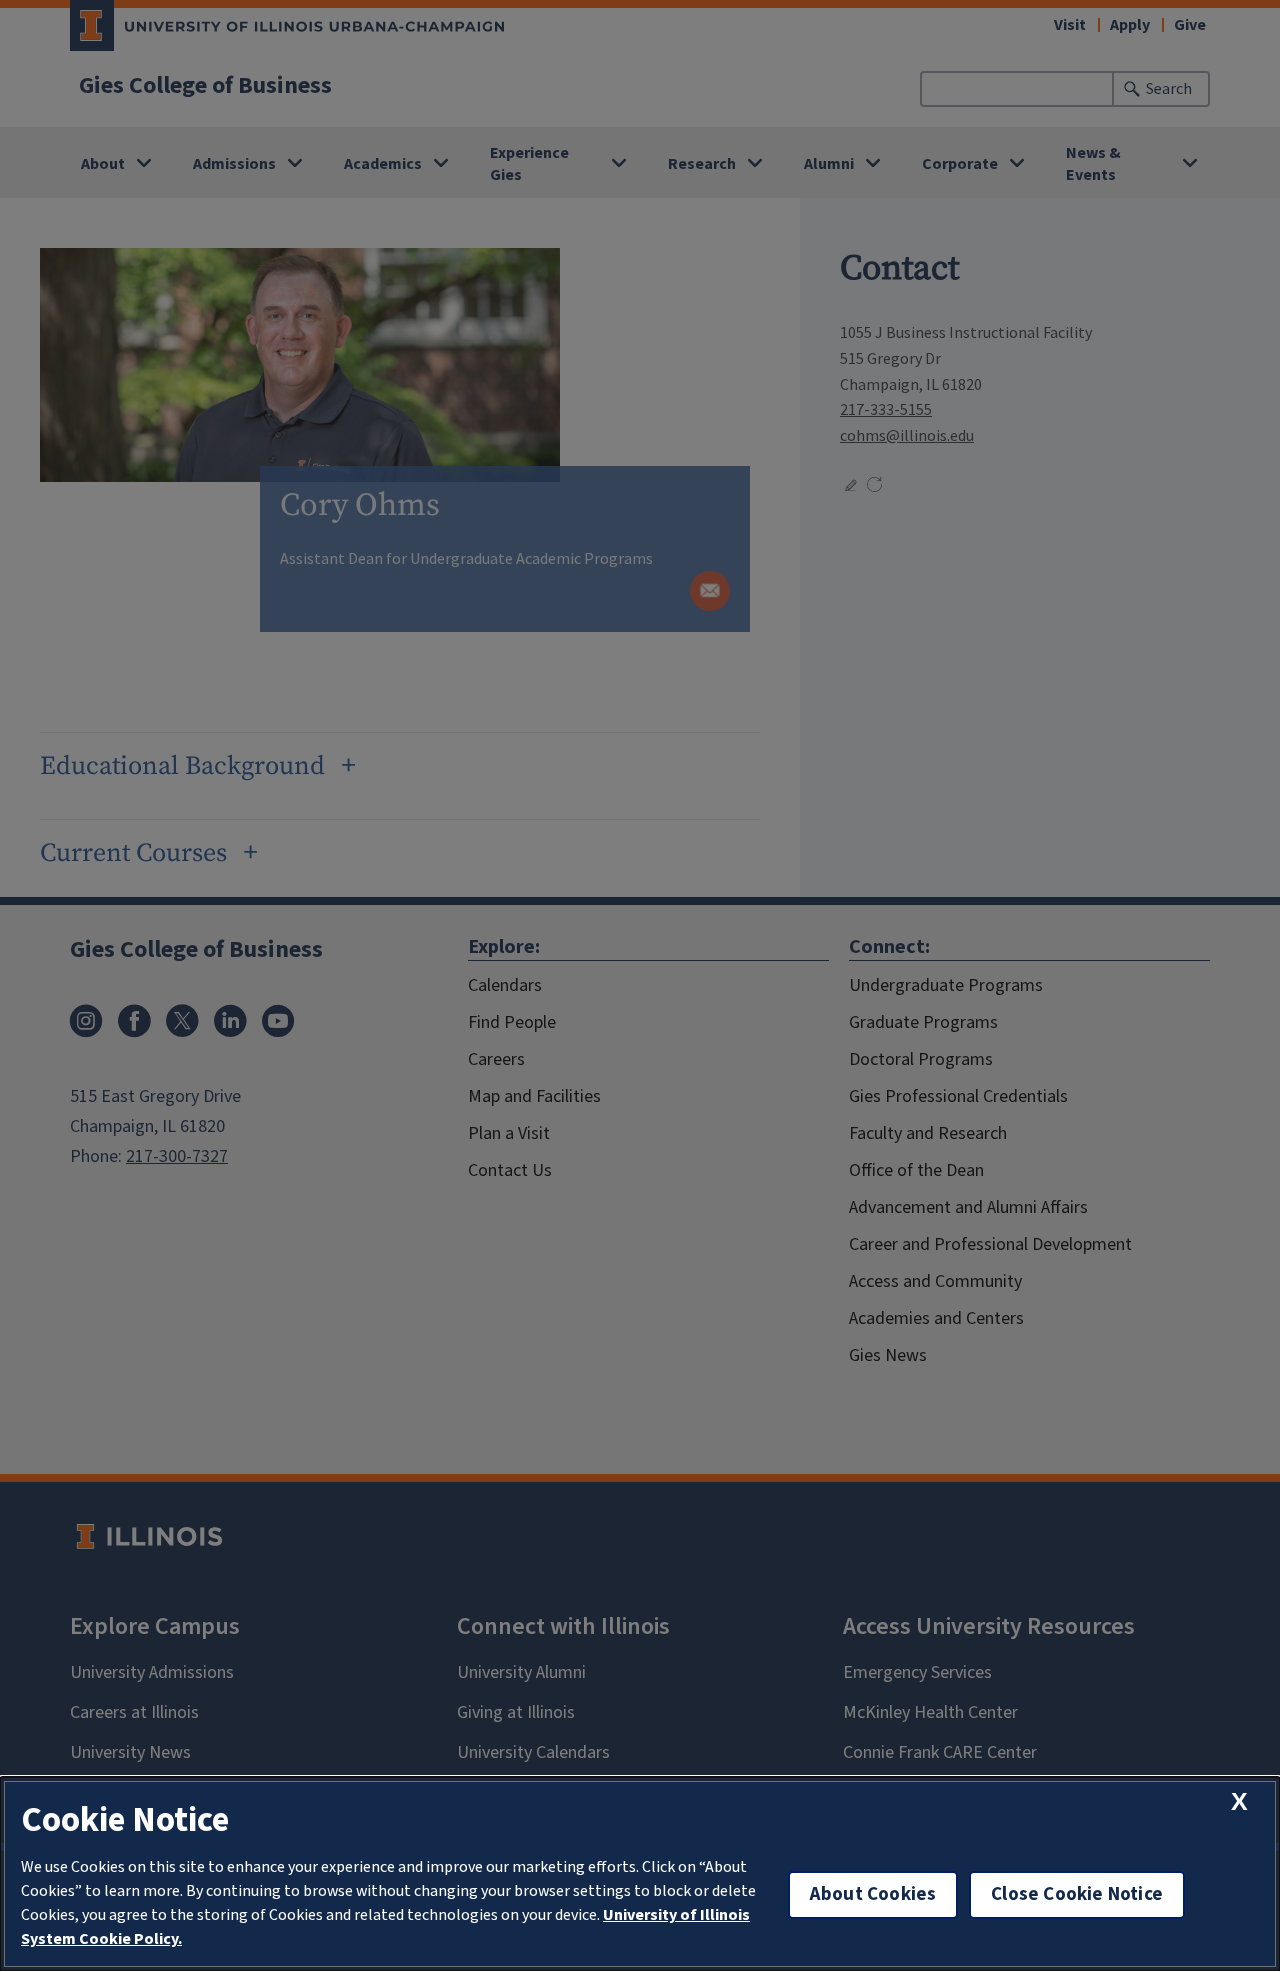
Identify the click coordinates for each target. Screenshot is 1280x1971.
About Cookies (873, 1894)
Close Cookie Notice (1077, 1894)
